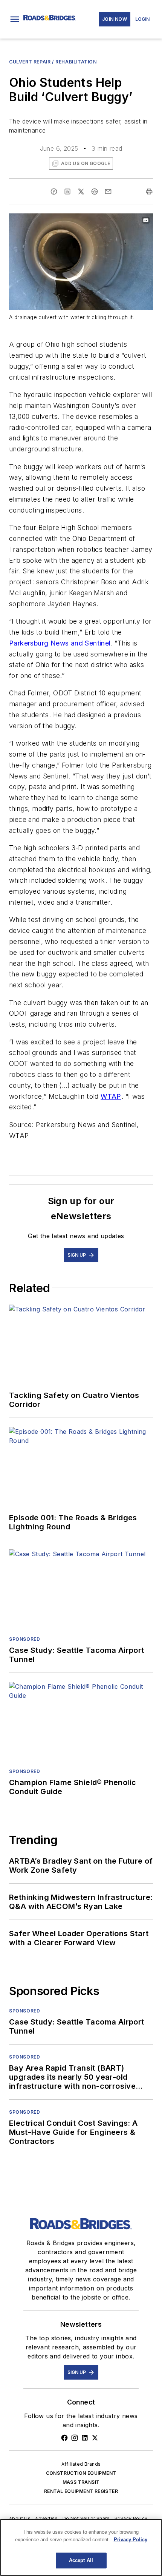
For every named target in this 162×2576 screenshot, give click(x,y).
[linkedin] (67, 192)
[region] (81, 2547)
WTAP (111, 1096)
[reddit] (95, 192)
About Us (20, 2518)
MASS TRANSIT (81, 2482)
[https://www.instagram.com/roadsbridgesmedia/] (75, 2438)
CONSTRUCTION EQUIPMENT (81, 2473)
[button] (15, 19)
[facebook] (54, 192)
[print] (149, 192)
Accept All (81, 2560)
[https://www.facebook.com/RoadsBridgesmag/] (64, 2438)
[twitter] (81, 192)
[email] (108, 192)
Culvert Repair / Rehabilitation (53, 62)
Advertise (47, 2518)
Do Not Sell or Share (86, 2518)
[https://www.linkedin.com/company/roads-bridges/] (85, 2438)
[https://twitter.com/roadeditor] (95, 2438)
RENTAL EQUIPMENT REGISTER (81, 2491)
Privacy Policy (131, 2518)
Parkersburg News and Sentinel (60, 643)
